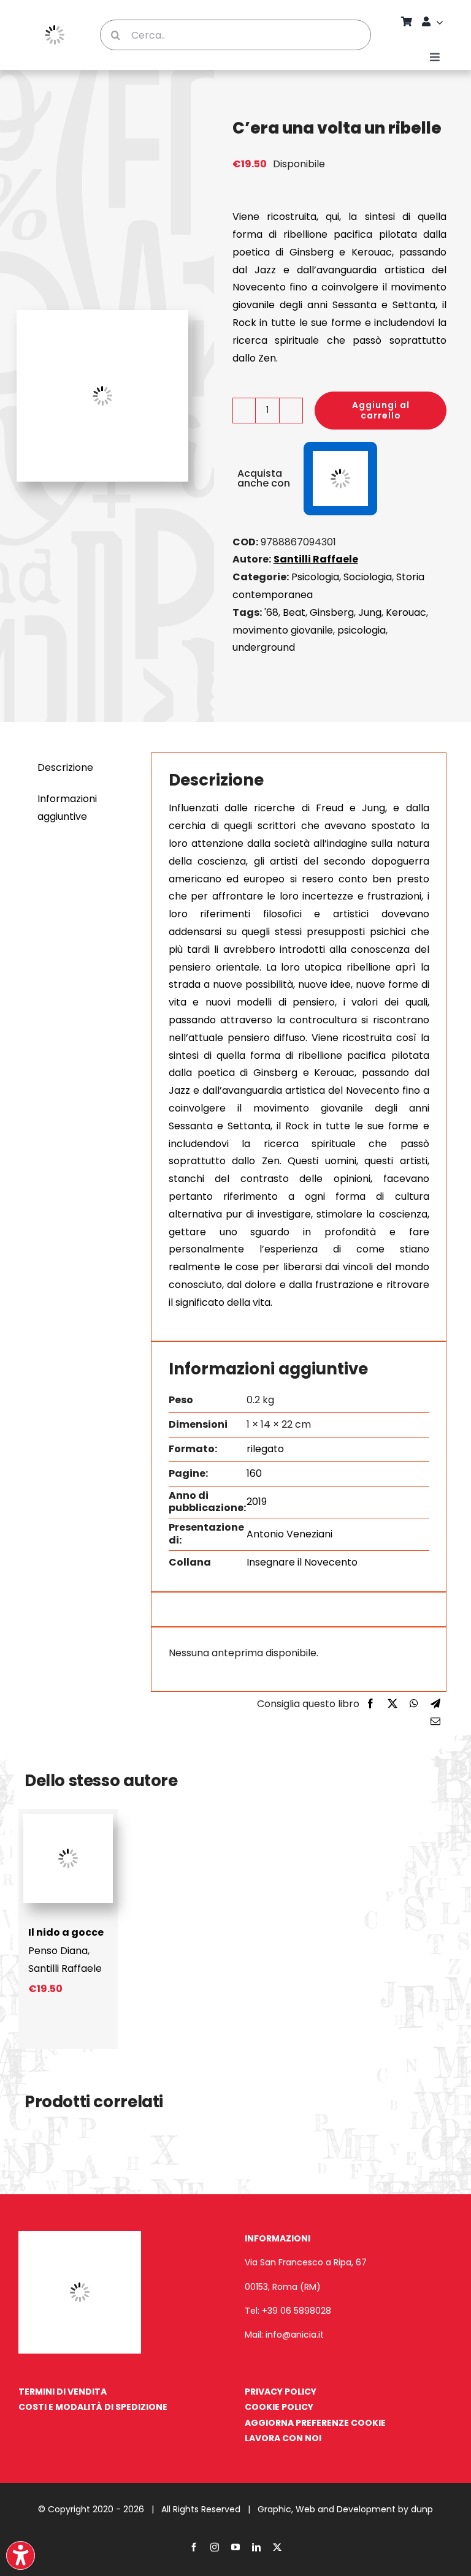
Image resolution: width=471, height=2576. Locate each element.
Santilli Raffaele (316, 559)
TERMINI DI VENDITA (63, 2392)
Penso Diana (58, 1951)
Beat (294, 612)
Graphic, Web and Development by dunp (345, 2509)
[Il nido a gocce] (68, 1818)
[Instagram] (215, 2547)
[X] (392, 1704)
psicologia (362, 630)
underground (264, 647)
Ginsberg (332, 612)
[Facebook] (370, 1704)
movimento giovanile (283, 630)
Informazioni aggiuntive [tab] (67, 808)
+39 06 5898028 (297, 2311)
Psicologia (315, 577)
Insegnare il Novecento (302, 1562)
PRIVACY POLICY (281, 2392)
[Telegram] (435, 1704)
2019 (257, 1502)
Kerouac (406, 612)
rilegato (265, 1449)
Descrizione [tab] (65, 767)
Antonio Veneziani (289, 1534)
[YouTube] (235, 2547)
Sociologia (368, 577)
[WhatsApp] (414, 1704)
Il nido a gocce (66, 1932)
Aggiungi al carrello (381, 410)
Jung (370, 612)
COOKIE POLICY (279, 2407)
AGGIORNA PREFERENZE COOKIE (315, 2423)
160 (254, 1473)
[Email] (435, 1722)
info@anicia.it (295, 2335)
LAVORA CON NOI (283, 2438)
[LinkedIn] (256, 2547)
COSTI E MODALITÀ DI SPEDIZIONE (93, 2407)
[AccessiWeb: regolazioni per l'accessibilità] (21, 2555)
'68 (271, 612)
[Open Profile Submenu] (442, 22)
